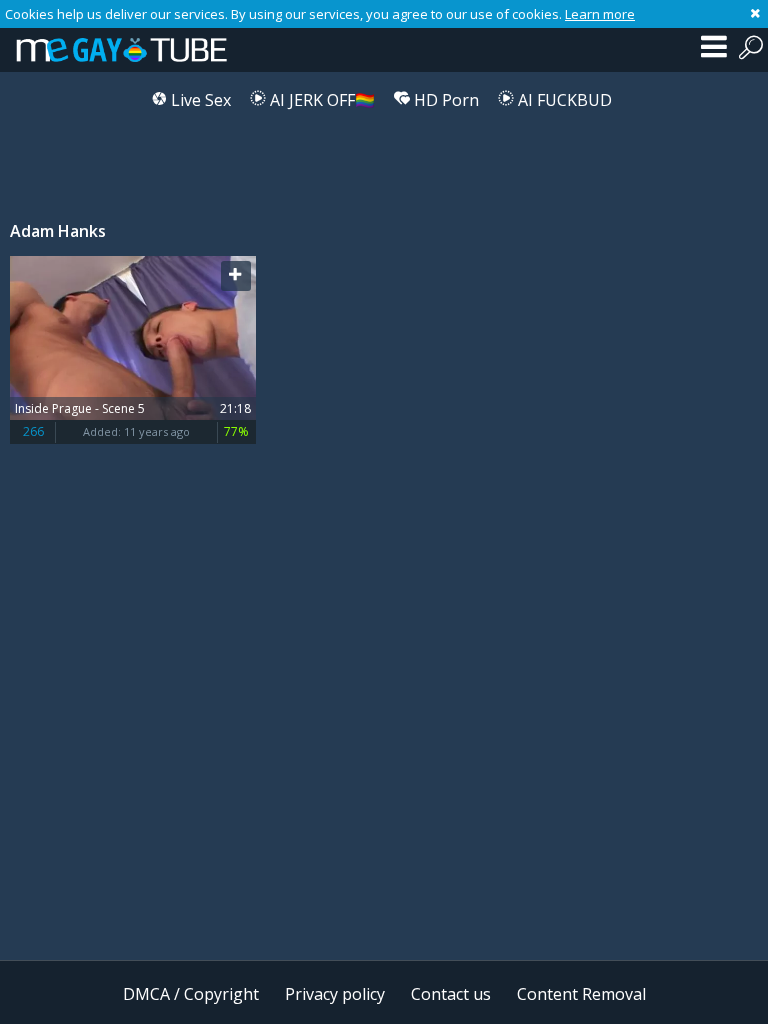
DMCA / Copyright (191, 994)
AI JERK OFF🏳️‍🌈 (320, 100)
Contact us (451, 994)
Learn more (600, 14)
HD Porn (444, 100)
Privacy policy (335, 994)
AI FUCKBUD (563, 100)
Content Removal (581, 994)
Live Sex (199, 100)
